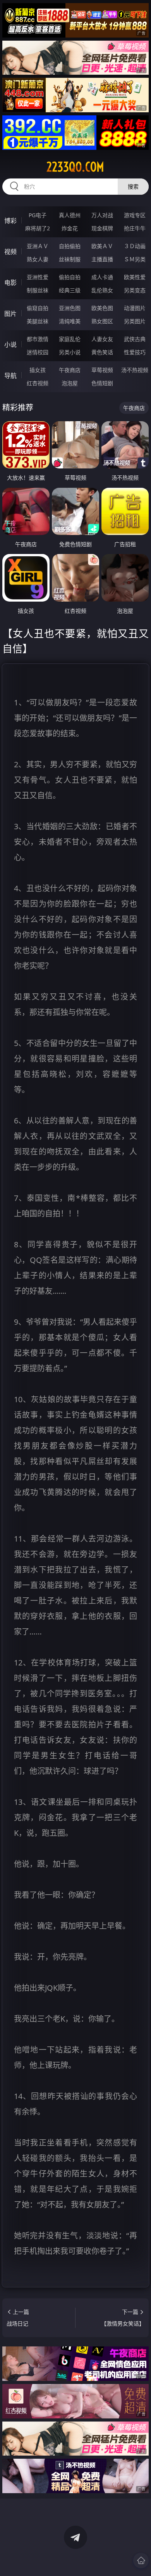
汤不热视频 (135, 370)
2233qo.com (75, 167)
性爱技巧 (135, 352)
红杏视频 (38, 383)
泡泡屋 (70, 383)
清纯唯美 (70, 321)
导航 (10, 376)
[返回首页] (141, 2561)
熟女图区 (102, 321)
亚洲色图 (70, 308)
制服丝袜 (38, 290)
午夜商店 (70, 370)
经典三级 (70, 290)
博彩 (10, 221)
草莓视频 (102, 370)
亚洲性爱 (38, 277)
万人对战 (102, 215)
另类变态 (135, 290)
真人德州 (70, 215)
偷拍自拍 (70, 277)
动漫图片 (135, 308)
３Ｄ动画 (135, 246)
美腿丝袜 (38, 321)
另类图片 (135, 321)
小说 (10, 345)
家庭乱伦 (70, 339)
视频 (10, 252)
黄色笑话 (102, 352)
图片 (10, 314)
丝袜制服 (70, 259)
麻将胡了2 (38, 228)
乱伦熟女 (102, 290)
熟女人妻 (38, 259)
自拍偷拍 (70, 246)
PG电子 (38, 215)
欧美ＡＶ (102, 246)
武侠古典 (135, 339)
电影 (10, 283)
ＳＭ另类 (135, 259)
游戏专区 (135, 215)
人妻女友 (102, 339)
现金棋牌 (102, 228)
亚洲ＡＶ (38, 246)
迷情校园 (38, 352)
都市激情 (38, 339)
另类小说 (70, 352)
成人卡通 (102, 277)
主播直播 (102, 259)
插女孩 (38, 370)
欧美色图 (102, 308)
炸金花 (70, 228)
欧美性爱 (135, 277)
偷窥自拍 (38, 308)
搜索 (133, 186)
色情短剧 (102, 383)
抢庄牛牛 (135, 228)
